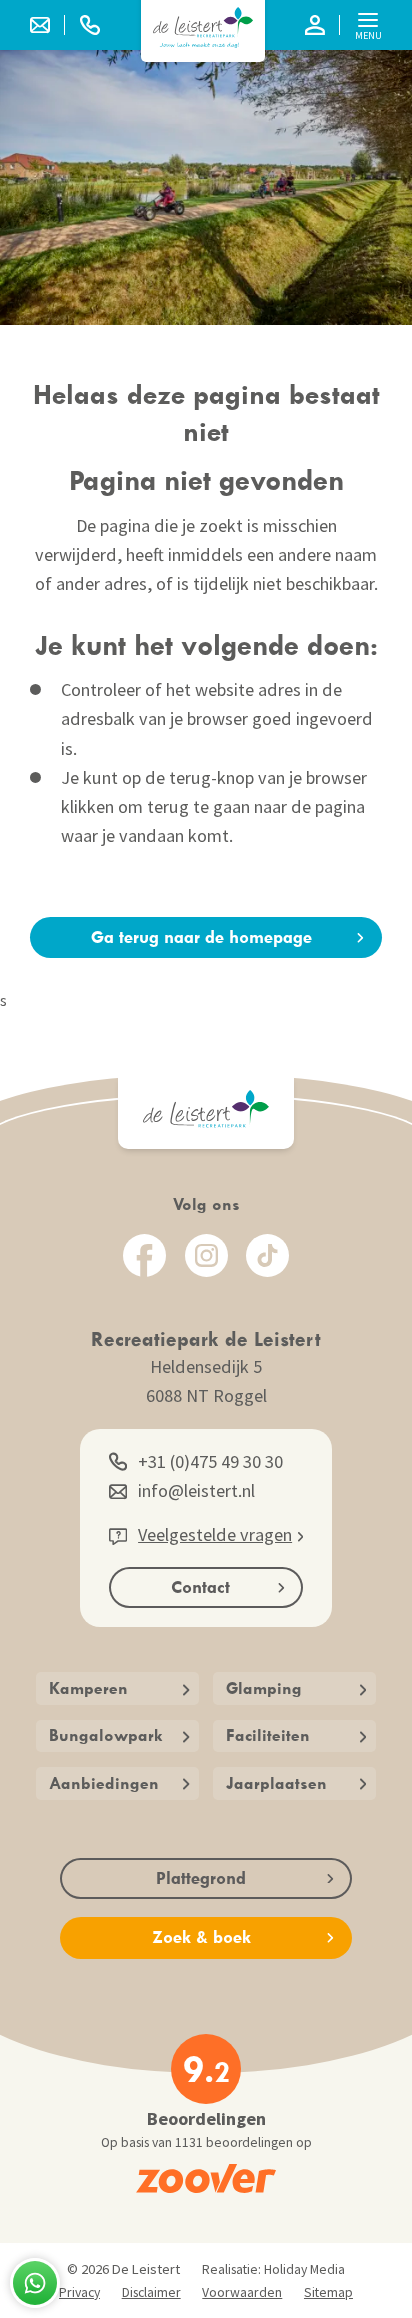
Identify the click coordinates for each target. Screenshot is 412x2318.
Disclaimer (151, 2292)
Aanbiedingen (104, 1783)
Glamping (264, 1688)
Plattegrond (201, 1878)
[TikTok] (267, 1255)
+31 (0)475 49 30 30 (210, 1461)
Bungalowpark (106, 1735)
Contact (200, 1587)
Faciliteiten (268, 1735)
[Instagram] (206, 1255)
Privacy (79, 2292)
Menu (368, 35)
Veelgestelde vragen (215, 1534)
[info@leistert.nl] (47, 25)
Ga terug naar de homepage (201, 937)
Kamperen (88, 1688)
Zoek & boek (201, 1937)
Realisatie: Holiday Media (273, 2269)
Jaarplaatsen (276, 1783)
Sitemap (328, 2292)
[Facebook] (144, 1255)
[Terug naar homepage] (203, 27)
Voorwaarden (242, 2292)
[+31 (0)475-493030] (90, 25)
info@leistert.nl (196, 1490)
